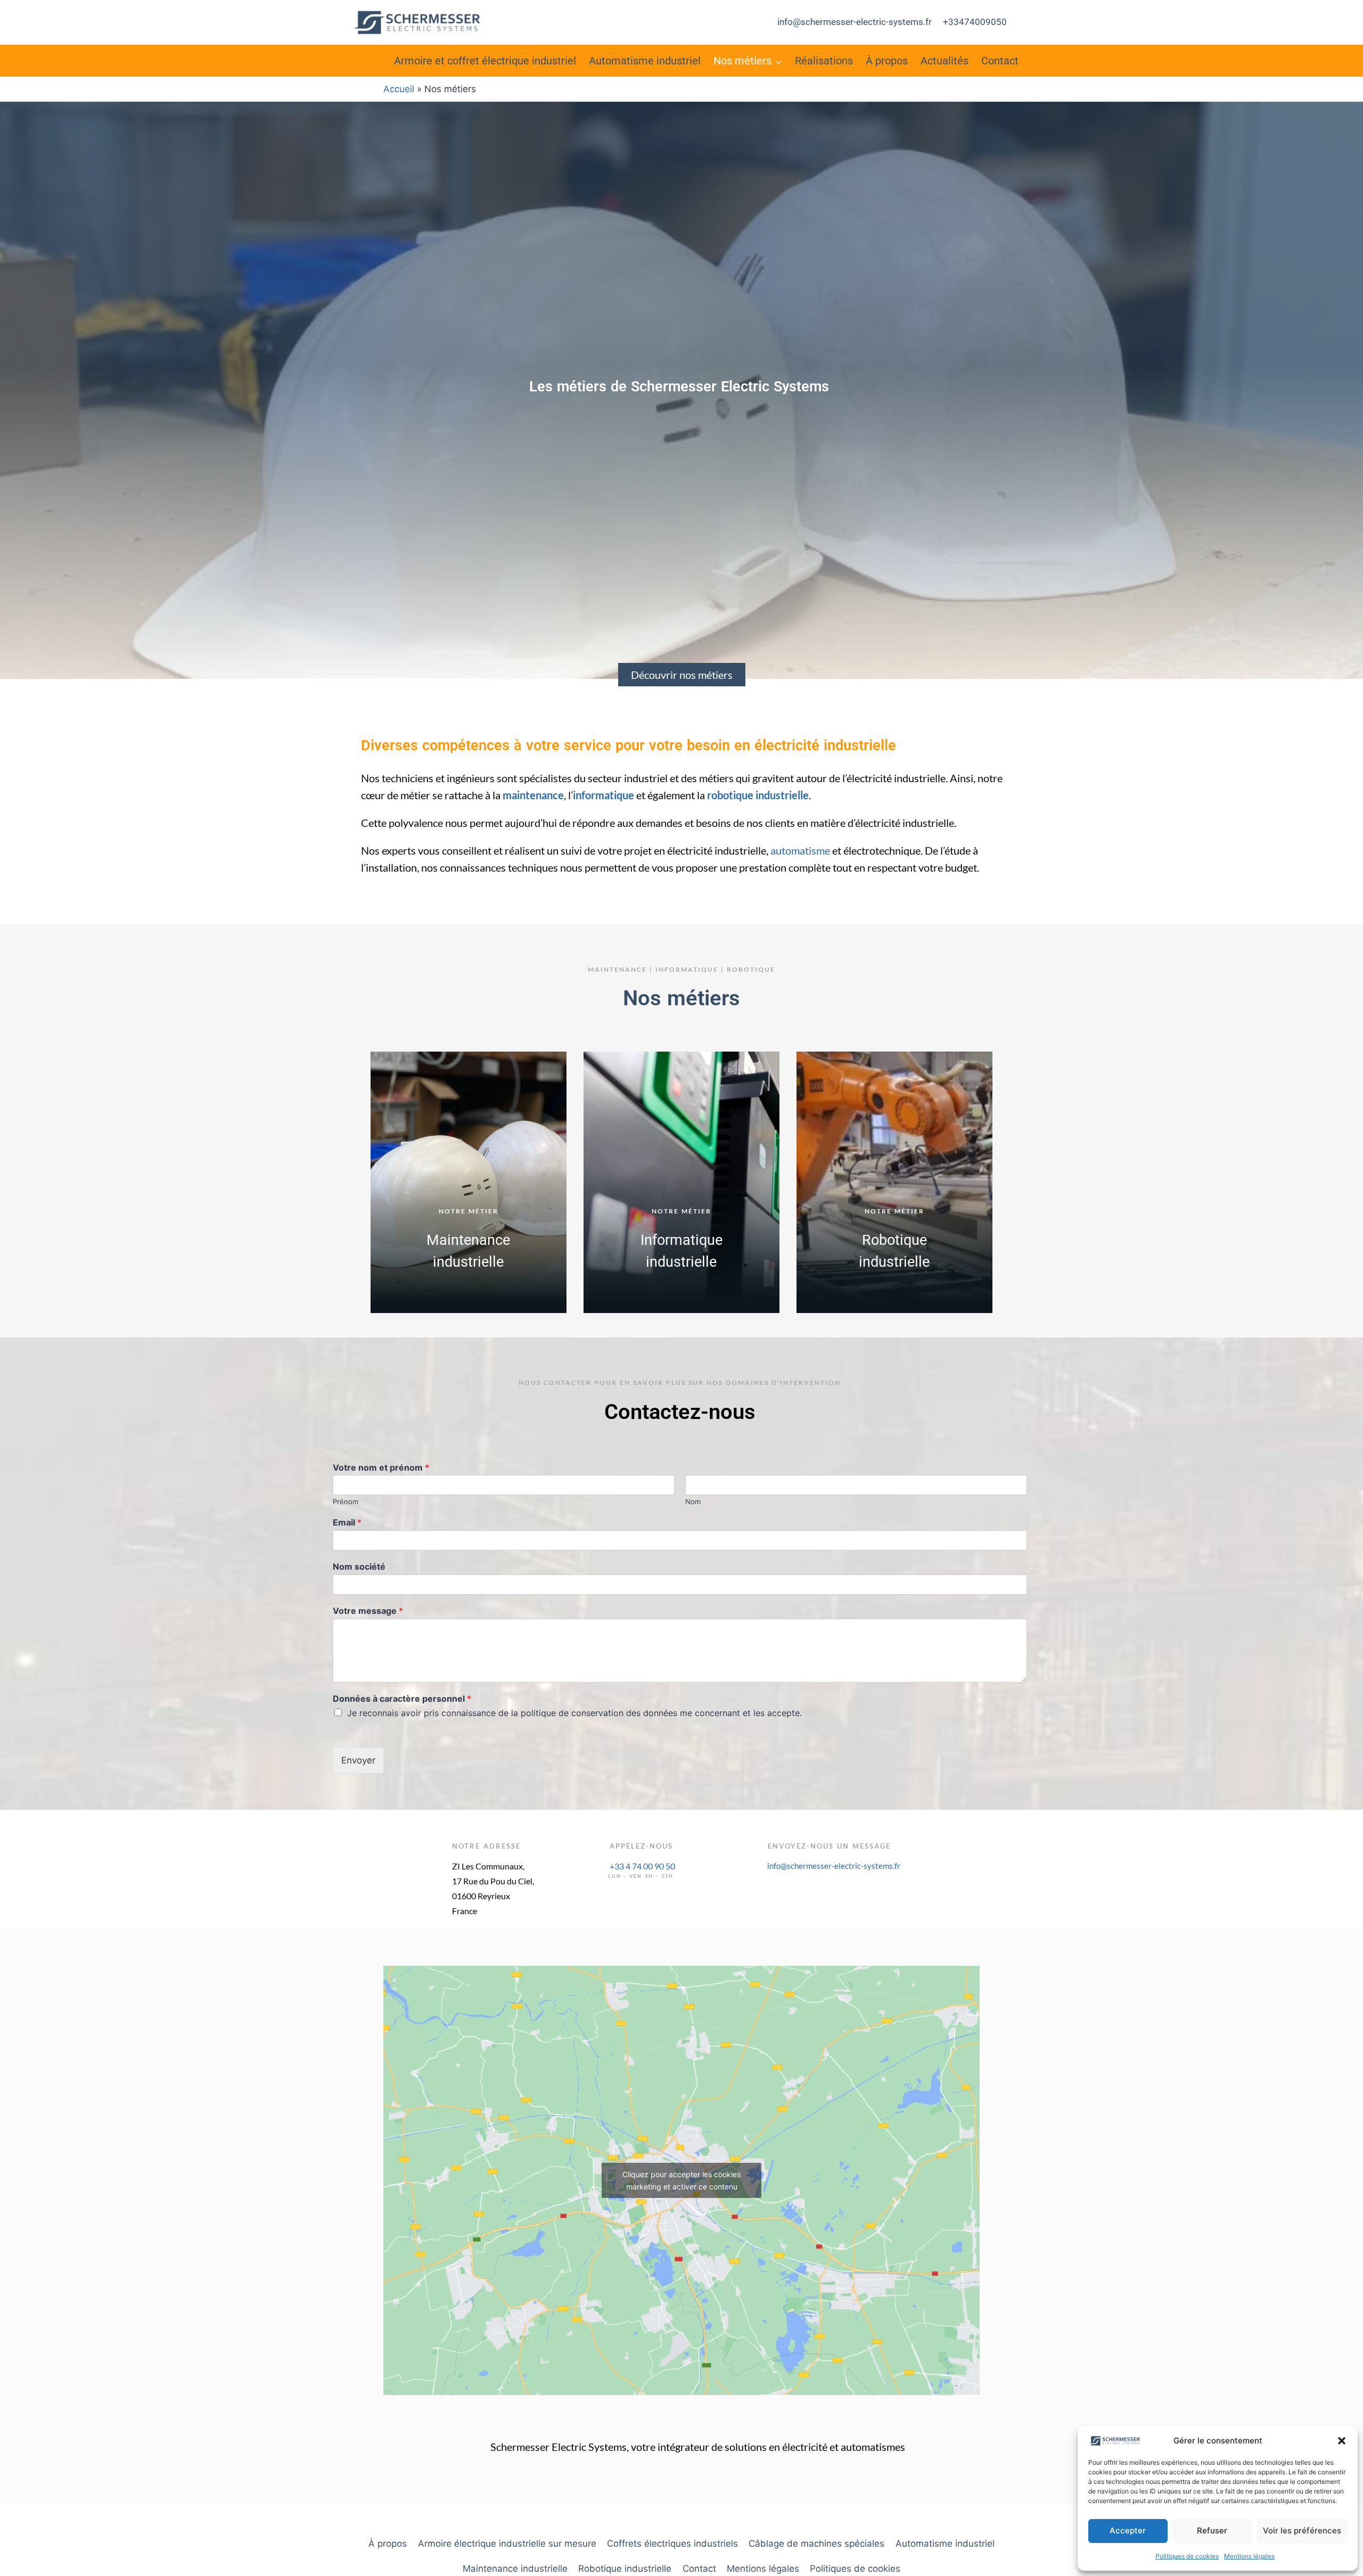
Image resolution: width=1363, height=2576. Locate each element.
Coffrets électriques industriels (672, 2544)
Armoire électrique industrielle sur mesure (507, 2544)
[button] (1342, 2441)
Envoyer (358, 1760)
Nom (693, 1502)
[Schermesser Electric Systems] (417, 22)
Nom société (359, 1566)
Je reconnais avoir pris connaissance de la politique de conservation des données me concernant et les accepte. (574, 1713)
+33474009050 (975, 22)
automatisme (800, 850)
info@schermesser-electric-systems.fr (855, 22)
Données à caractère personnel (402, 1699)
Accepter (1128, 2530)
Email (347, 1522)
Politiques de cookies (1187, 2556)
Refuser (1212, 2530)
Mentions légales (1249, 2556)
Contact (1000, 61)
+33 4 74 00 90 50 (642, 1866)
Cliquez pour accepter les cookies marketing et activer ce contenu (681, 2180)
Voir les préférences (1302, 2530)
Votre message (368, 1611)
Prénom (346, 1502)
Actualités (945, 61)
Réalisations (824, 61)
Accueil (399, 89)
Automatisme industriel (645, 61)
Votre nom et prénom (381, 1467)
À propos (887, 61)
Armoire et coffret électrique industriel (485, 61)
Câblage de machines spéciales (816, 2544)
